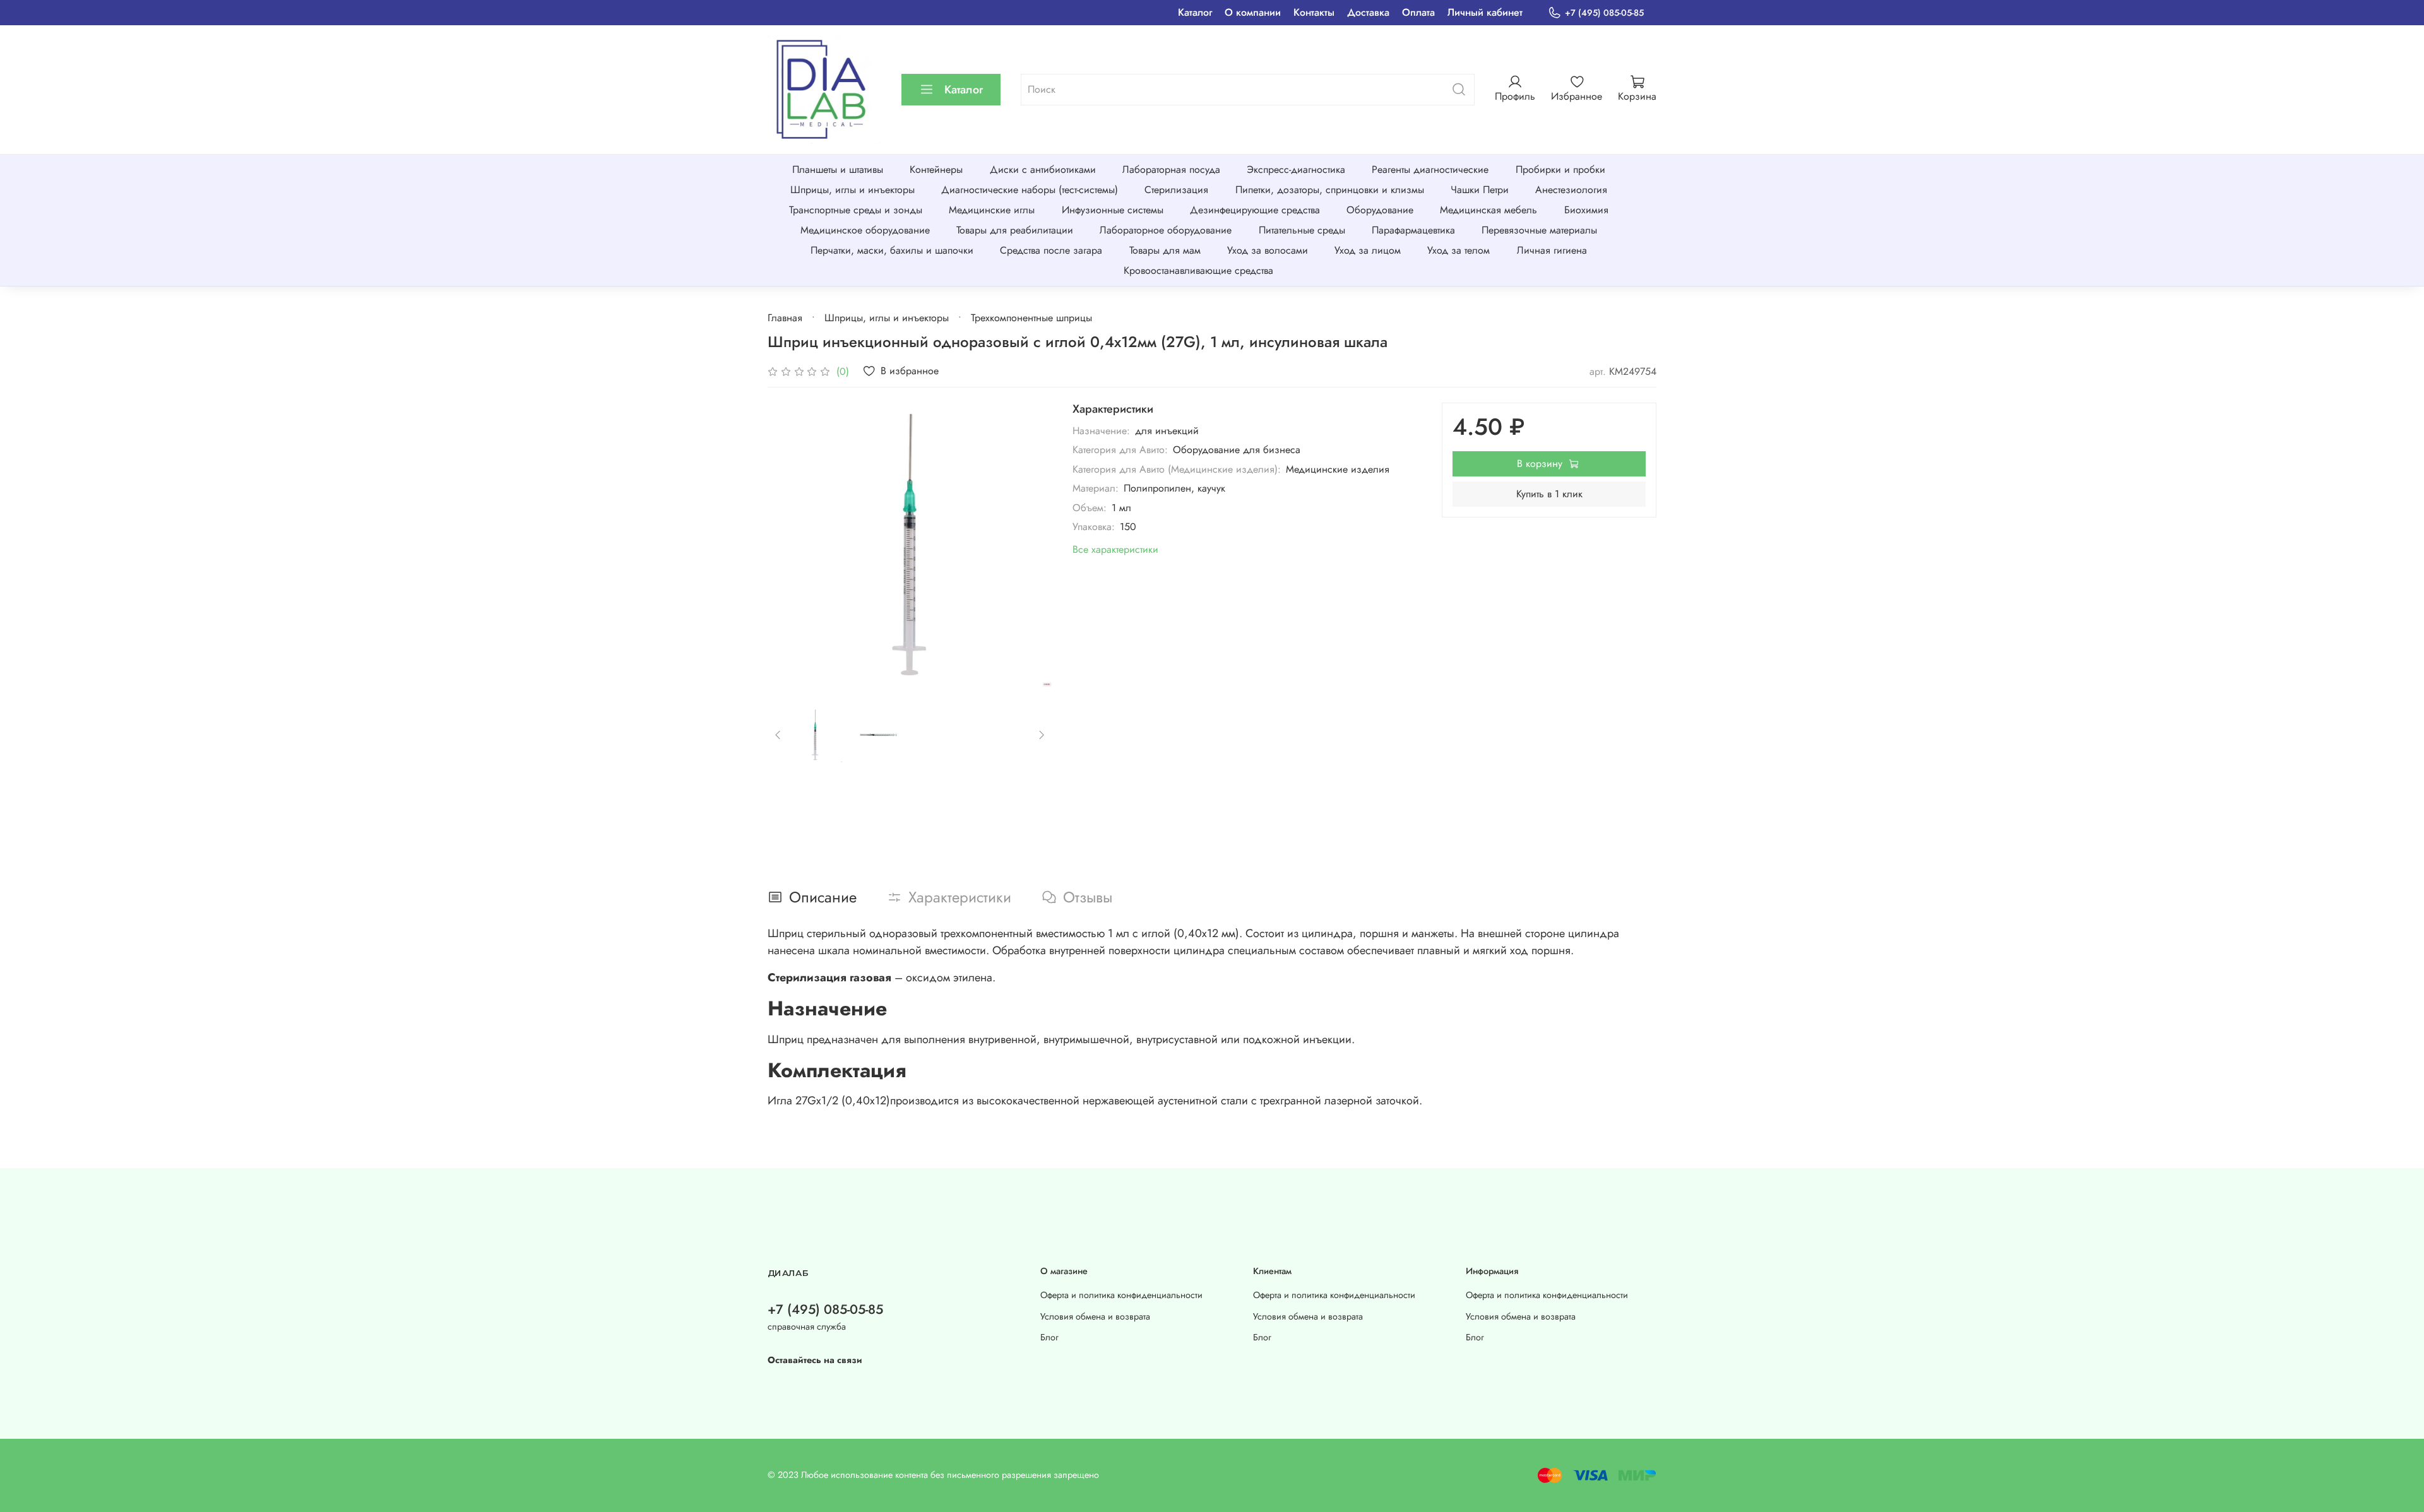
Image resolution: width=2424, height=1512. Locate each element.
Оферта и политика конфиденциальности (1121, 1295)
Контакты (1314, 12)
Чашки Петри (1480, 190)
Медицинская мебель (1488, 210)
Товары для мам (1165, 250)
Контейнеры (936, 169)
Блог (1049, 1337)
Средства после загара (1051, 250)
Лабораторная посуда (1171, 169)
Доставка (1368, 12)
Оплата (1418, 12)
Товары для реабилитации (1015, 230)
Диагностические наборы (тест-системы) (1030, 190)
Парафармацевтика (1413, 230)
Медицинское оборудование (865, 230)
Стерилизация (1176, 190)
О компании (1253, 12)
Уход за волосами (1268, 250)
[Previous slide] (788, 545)
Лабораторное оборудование (1166, 230)
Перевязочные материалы (1539, 230)
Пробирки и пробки (1560, 169)
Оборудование (1380, 210)
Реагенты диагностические (1430, 169)
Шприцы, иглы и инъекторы (853, 190)
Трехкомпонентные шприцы (1031, 318)
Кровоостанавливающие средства (1198, 270)
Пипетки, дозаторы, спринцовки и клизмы (1330, 190)
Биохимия (1586, 210)
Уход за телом (1459, 250)
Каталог (1195, 12)
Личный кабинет (1485, 12)
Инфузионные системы (1113, 210)
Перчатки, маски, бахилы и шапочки (892, 250)
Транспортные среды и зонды (856, 210)
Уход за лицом (1368, 250)
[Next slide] (1032, 545)
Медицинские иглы (992, 210)
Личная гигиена (1552, 250)
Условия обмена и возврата (1095, 1316)
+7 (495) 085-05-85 (1604, 13)
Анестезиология (1571, 190)
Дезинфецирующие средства (1255, 210)
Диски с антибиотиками (1043, 169)
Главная (785, 318)
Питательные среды (1302, 230)
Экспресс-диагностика (1296, 169)
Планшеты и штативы (838, 169)
